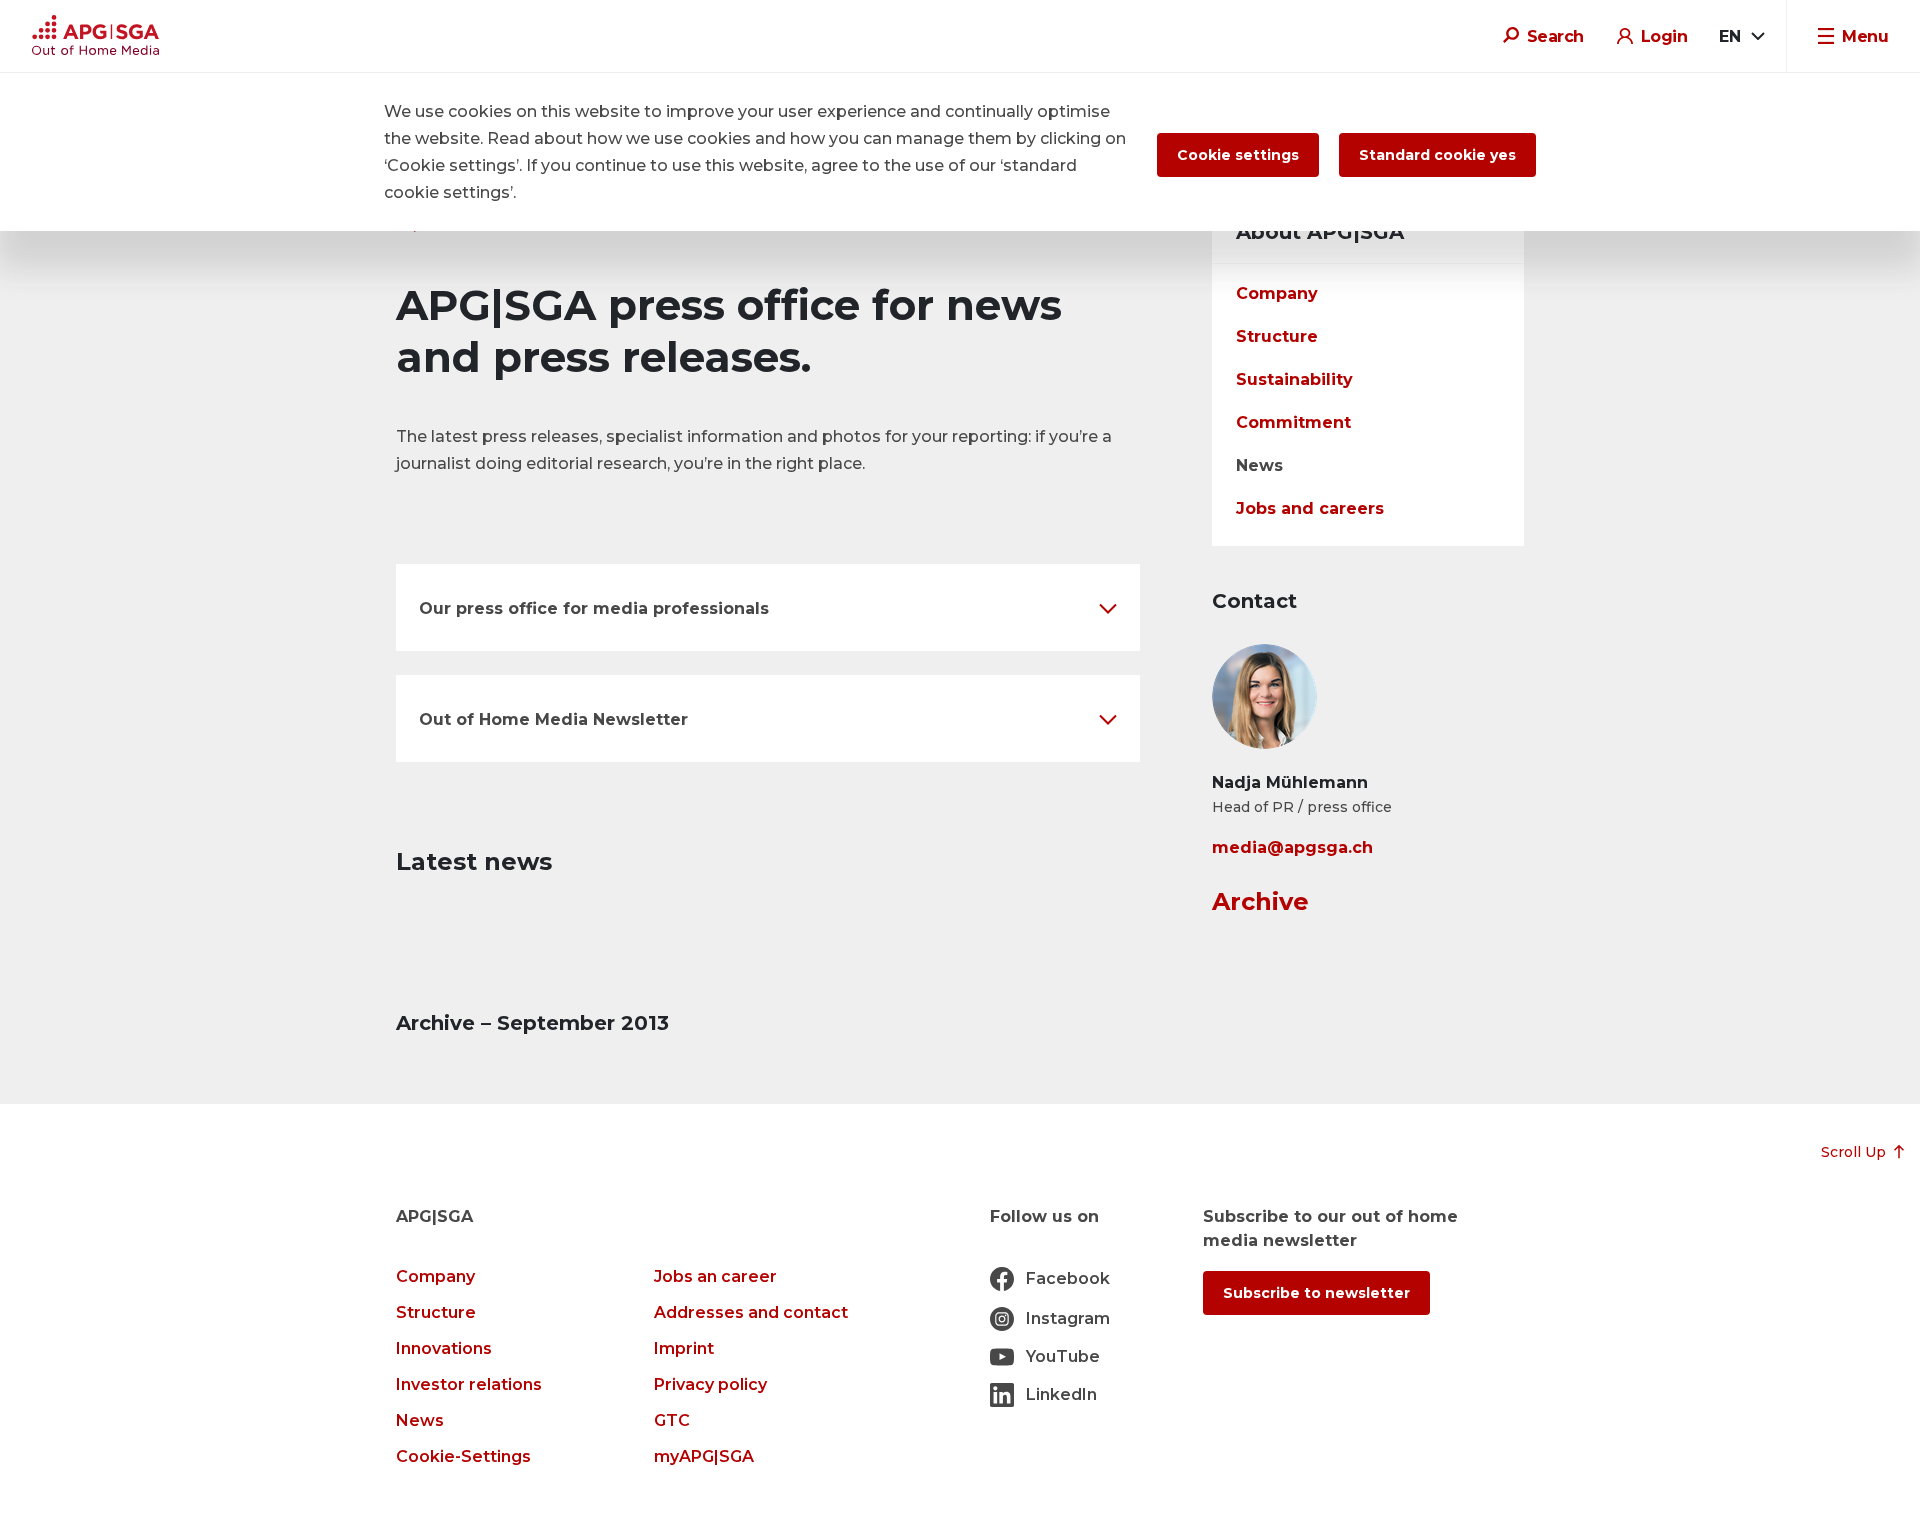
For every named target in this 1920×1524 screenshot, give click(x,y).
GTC (672, 1420)
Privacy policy (710, 1384)
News (1259, 465)
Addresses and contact (751, 1312)
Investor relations (469, 1384)
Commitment (1293, 422)
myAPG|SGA (704, 1456)
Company (1277, 293)
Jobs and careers (1310, 508)
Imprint (684, 1348)
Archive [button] (1260, 901)
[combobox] (1741, 37)
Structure (1277, 336)
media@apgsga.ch (1292, 847)
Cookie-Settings (463, 1456)
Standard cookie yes (1437, 155)
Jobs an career (715, 1276)
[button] (768, 607)
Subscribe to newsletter (1316, 1293)
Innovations (444, 1348)
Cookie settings (1238, 155)
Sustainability (1294, 379)
